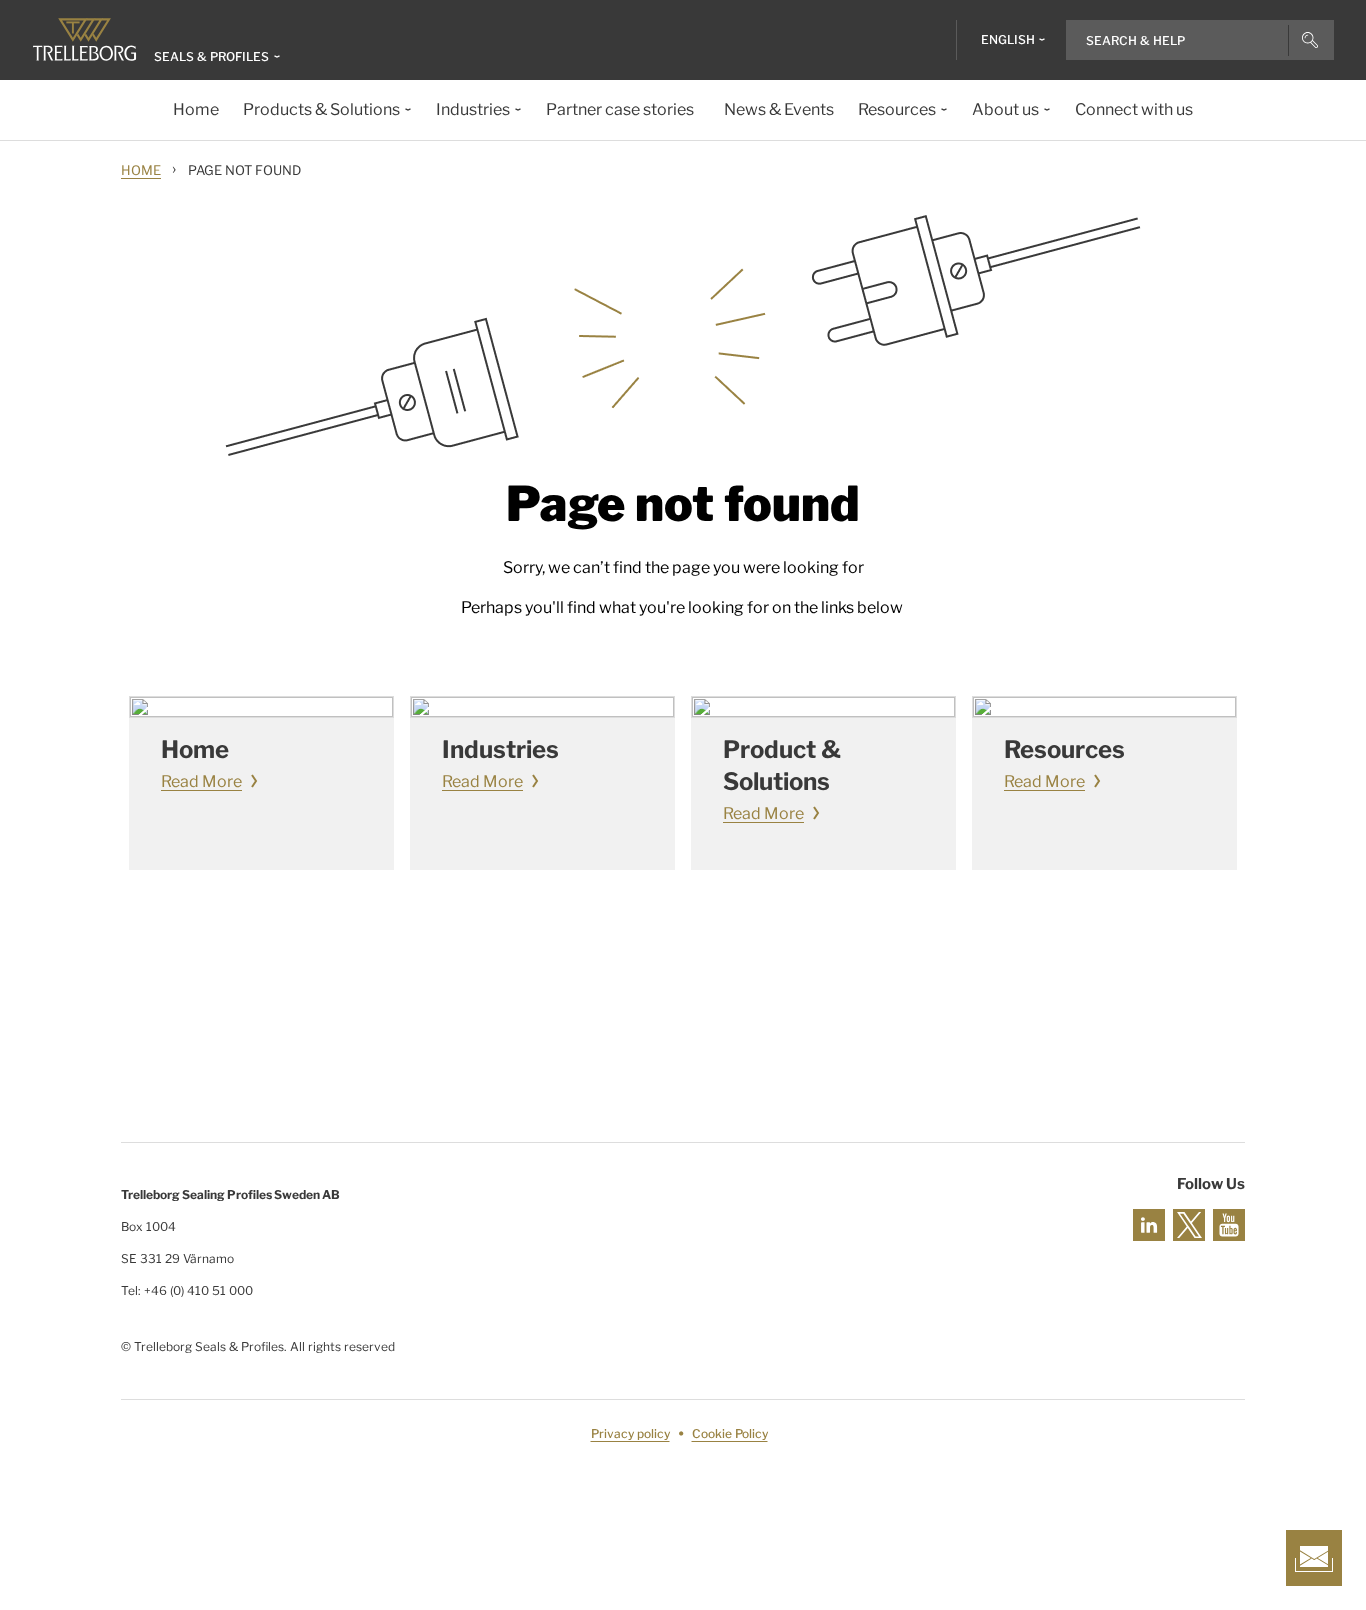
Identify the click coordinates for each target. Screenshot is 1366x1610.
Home (141, 170)
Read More (201, 781)
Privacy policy (630, 1433)
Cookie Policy (730, 1433)
